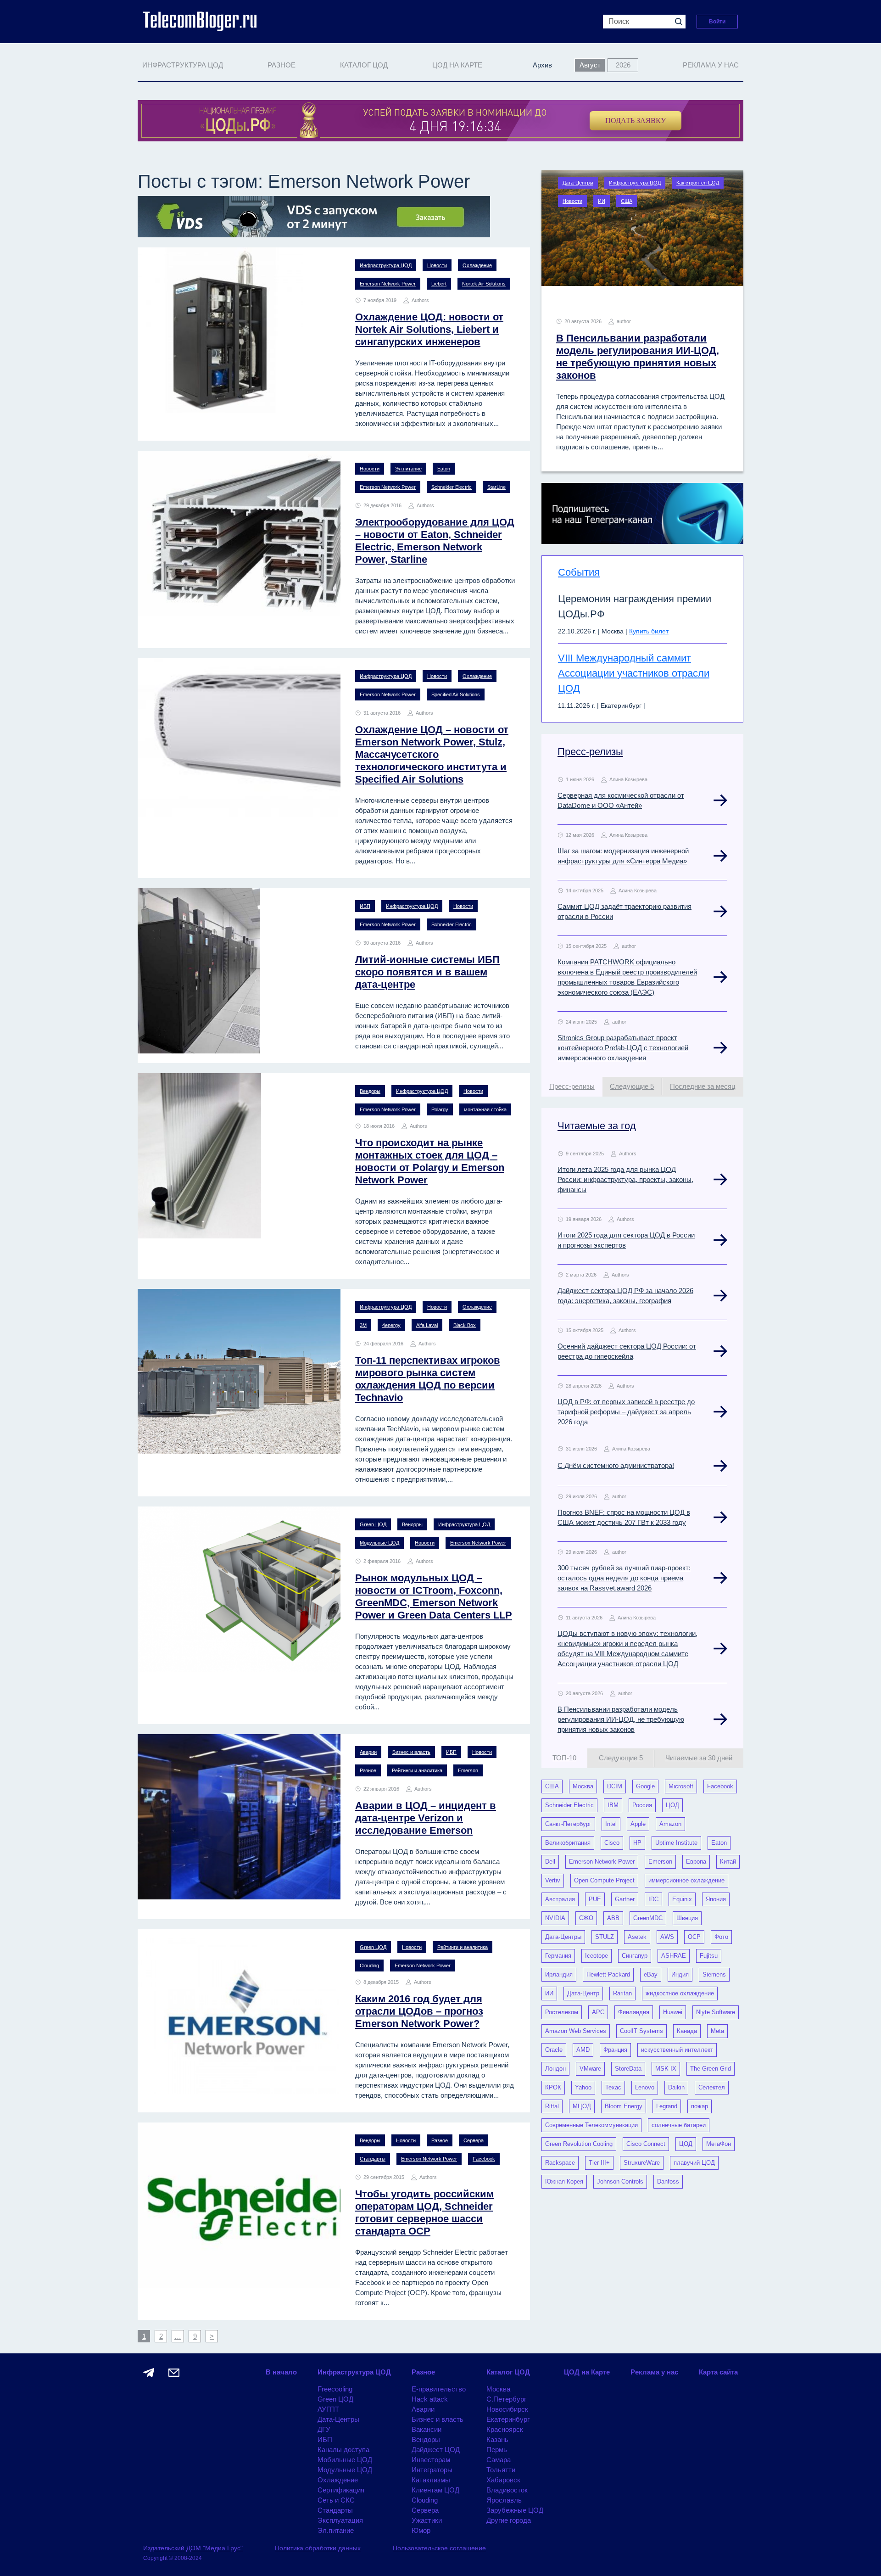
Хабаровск (503, 2480)
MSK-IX (666, 2069)
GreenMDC (648, 1918)
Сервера (474, 2140)
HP (637, 1843)
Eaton (444, 469)
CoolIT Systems (641, 2031)
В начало (281, 2372)
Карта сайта (718, 2372)
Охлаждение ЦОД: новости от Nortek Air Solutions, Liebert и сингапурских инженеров (429, 329)
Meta (717, 2031)
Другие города (509, 2520)
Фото (721, 1937)
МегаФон (719, 2144)
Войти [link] (717, 22)
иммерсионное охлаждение (686, 1880)
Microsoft (681, 1786)
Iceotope (597, 1956)
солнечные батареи (679, 2125)
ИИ (602, 201)
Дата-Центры (578, 183)
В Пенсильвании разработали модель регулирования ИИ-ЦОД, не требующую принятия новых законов (621, 1719)
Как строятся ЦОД (698, 183)
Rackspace (560, 2163)
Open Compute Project (604, 1880)
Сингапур (635, 1956)
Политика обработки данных (318, 2548)
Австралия (560, 1899)
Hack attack (430, 2399)
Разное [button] (282, 65)
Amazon (670, 1824)
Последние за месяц (703, 1086)
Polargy (440, 1109)
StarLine (496, 487)
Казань (497, 2439)
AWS (667, 1937)
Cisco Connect (646, 2144)
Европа (696, 1862)
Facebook (484, 2159)
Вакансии (427, 2429)
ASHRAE (674, 1956)
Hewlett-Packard (608, 1974)
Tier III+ (599, 2163)
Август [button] (590, 65)
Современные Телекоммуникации (591, 2125)
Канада (687, 2031)
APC (598, 2012)
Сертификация (341, 2490)
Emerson (468, 1770)
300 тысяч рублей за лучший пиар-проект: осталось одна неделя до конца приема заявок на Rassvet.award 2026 (624, 1578)
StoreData (628, 2069)
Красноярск (505, 2429)
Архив (542, 65)
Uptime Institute (676, 1843)
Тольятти (501, 2470)
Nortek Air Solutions (484, 284)
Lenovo (645, 2087)
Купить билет (649, 631)
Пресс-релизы (590, 752)
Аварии (368, 1752)
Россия (642, 1805)
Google (645, 1786)
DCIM (615, 1786)
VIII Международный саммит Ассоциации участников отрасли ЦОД (634, 673)
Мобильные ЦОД (345, 2460)
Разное (368, 1770)
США (627, 201)
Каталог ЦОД (508, 2372)
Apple (638, 1824)
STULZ (605, 1937)
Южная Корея (564, 2181)
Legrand (667, 2106)
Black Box (465, 1325)
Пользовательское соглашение (439, 2548)
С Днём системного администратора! (616, 1465)
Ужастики (427, 2520)
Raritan (622, 1993)
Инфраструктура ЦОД (386, 265)
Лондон (555, 2069)
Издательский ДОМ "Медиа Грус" (193, 2548)
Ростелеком (562, 2012)
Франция (615, 2050)
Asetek (637, 1937)
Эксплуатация (340, 2520)
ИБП (365, 906)
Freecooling (335, 2389)
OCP (694, 1937)
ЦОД (672, 1805)
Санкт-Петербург (568, 1824)
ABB (613, 1918)
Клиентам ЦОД (435, 2490)
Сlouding (369, 1966)
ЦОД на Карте (457, 65)
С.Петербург (506, 2399)
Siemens (714, 1974)
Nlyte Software (716, 2012)
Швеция (687, 1918)
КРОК (553, 2087)
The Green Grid (711, 2069)
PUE (595, 1899)
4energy (391, 1325)
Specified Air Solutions (456, 694)
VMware (590, 2069)
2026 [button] (623, 65)
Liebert (439, 284)
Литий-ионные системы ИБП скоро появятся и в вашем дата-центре (427, 972)
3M (363, 1325)
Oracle (554, 2050)
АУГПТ (328, 2409)
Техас (613, 2087)
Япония (716, 1899)
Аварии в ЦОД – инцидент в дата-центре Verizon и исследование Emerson (426, 1818)
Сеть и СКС (336, 2500)
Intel (611, 1824)
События (579, 572)
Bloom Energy (624, 2106)
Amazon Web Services (576, 2031)
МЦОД (582, 2106)
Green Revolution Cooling (579, 2144)
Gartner (625, 1899)
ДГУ (324, 2429)
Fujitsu (709, 1956)
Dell (550, 1862)
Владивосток (507, 2490)
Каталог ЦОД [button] (364, 65)
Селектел (712, 2087)
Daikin (676, 2087)
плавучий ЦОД (694, 2163)
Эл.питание (408, 469)
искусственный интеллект (677, 2050)
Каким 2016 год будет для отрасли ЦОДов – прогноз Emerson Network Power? (419, 2011)
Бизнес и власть (411, 1752)
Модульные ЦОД (379, 1543)
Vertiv (553, 1880)
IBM (613, 1805)
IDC (653, 1899)
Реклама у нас (711, 65)
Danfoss (668, 2181)
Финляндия (634, 2012)
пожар (700, 2106)
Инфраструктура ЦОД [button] (183, 65)
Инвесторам (431, 2460)
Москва (583, 1786)
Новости (437, 265)
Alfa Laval (427, 1325)
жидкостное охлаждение (680, 1993)
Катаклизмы (431, 2480)
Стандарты (373, 2159)
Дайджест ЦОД (436, 2450)
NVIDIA (555, 1918)
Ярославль (504, 2500)
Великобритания (568, 1843)
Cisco (612, 1843)
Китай (728, 1862)
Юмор (421, 2530)
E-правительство (439, 2389)
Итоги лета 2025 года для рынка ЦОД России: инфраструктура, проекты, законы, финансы (625, 1179)
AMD (583, 2050)
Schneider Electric (452, 487)
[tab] (572, 1087)
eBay (651, 1974)
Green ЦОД (373, 1524)
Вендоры (370, 1091)
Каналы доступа (343, 2450)
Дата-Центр (583, 1993)
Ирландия (559, 1974)
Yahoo (583, 2087)
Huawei (673, 2012)
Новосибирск (507, 2409)
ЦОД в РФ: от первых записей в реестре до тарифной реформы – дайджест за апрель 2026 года (626, 1412)
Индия (680, 1974)
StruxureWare (642, 2163)
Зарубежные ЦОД (515, 2510)
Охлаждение (477, 265)
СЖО (586, 1918)
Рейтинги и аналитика (417, 1770)
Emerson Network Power (388, 284)
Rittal (552, 2106)
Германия (558, 1956)
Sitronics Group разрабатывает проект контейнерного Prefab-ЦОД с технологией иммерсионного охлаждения (623, 1048)
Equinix (682, 1899)
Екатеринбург (508, 2419)
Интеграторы (432, 2470)
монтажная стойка (485, 1109)
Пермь (497, 2450)
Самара (499, 2460)
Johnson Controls (620, 2181)
